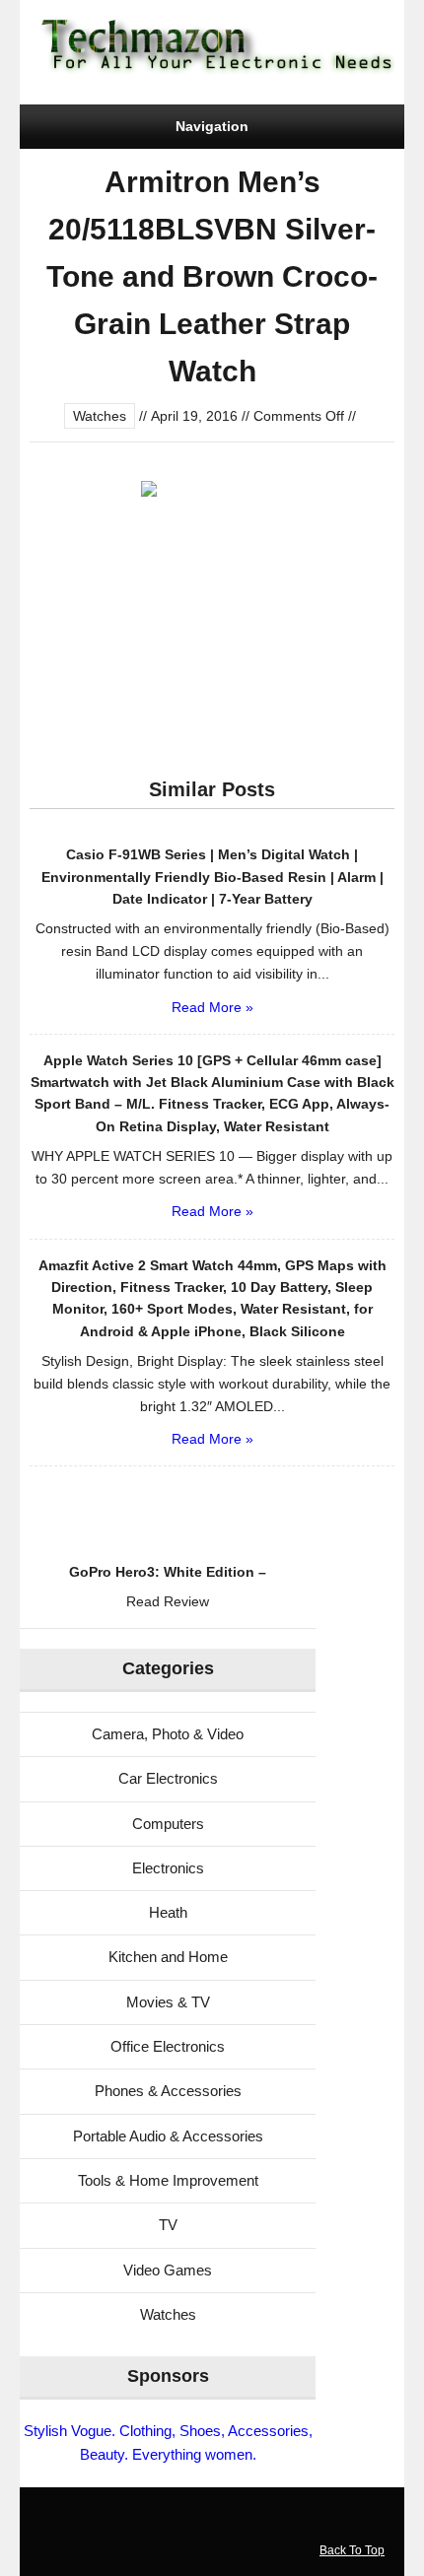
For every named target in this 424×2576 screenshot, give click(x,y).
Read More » (212, 1007)
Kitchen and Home (168, 1957)
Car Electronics (168, 1778)
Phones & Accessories (168, 2091)
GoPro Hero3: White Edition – (168, 1572)
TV (168, 2225)
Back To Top (352, 2550)
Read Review (168, 1601)
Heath (168, 1912)
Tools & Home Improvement (168, 2180)
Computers (168, 1824)
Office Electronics (168, 2046)
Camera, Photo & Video (168, 1734)
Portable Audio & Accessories (168, 2136)
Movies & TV (168, 2002)
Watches (100, 416)
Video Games (168, 2270)
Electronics (168, 1868)
